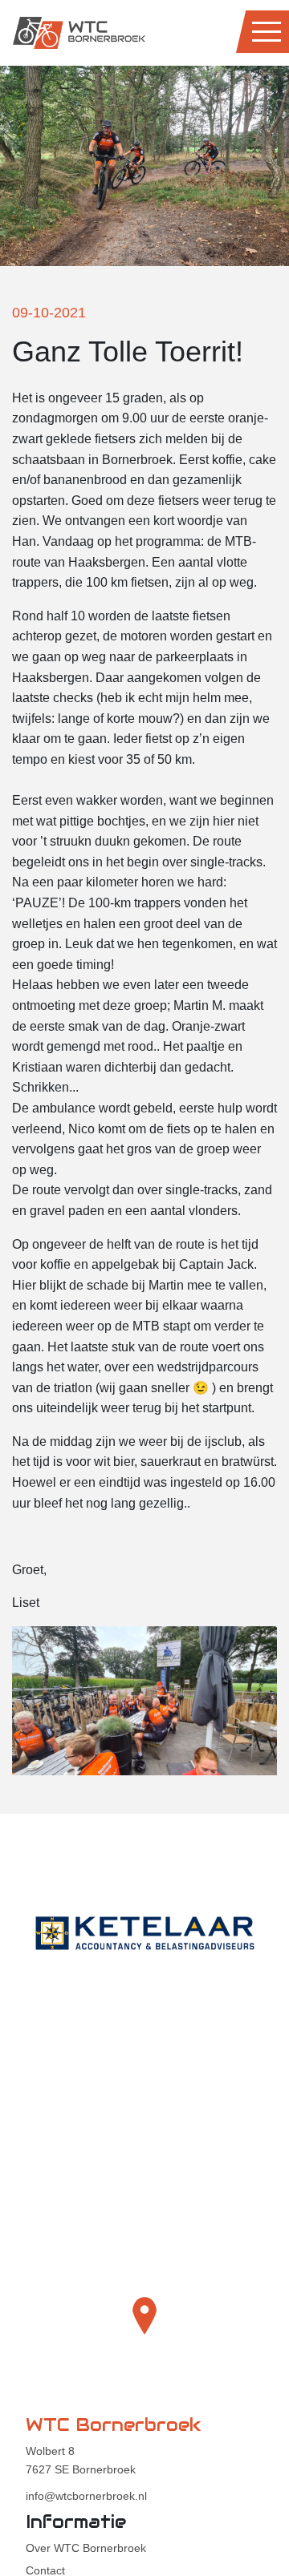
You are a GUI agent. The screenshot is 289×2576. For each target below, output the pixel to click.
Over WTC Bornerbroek (86, 2548)
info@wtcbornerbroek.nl (86, 2496)
